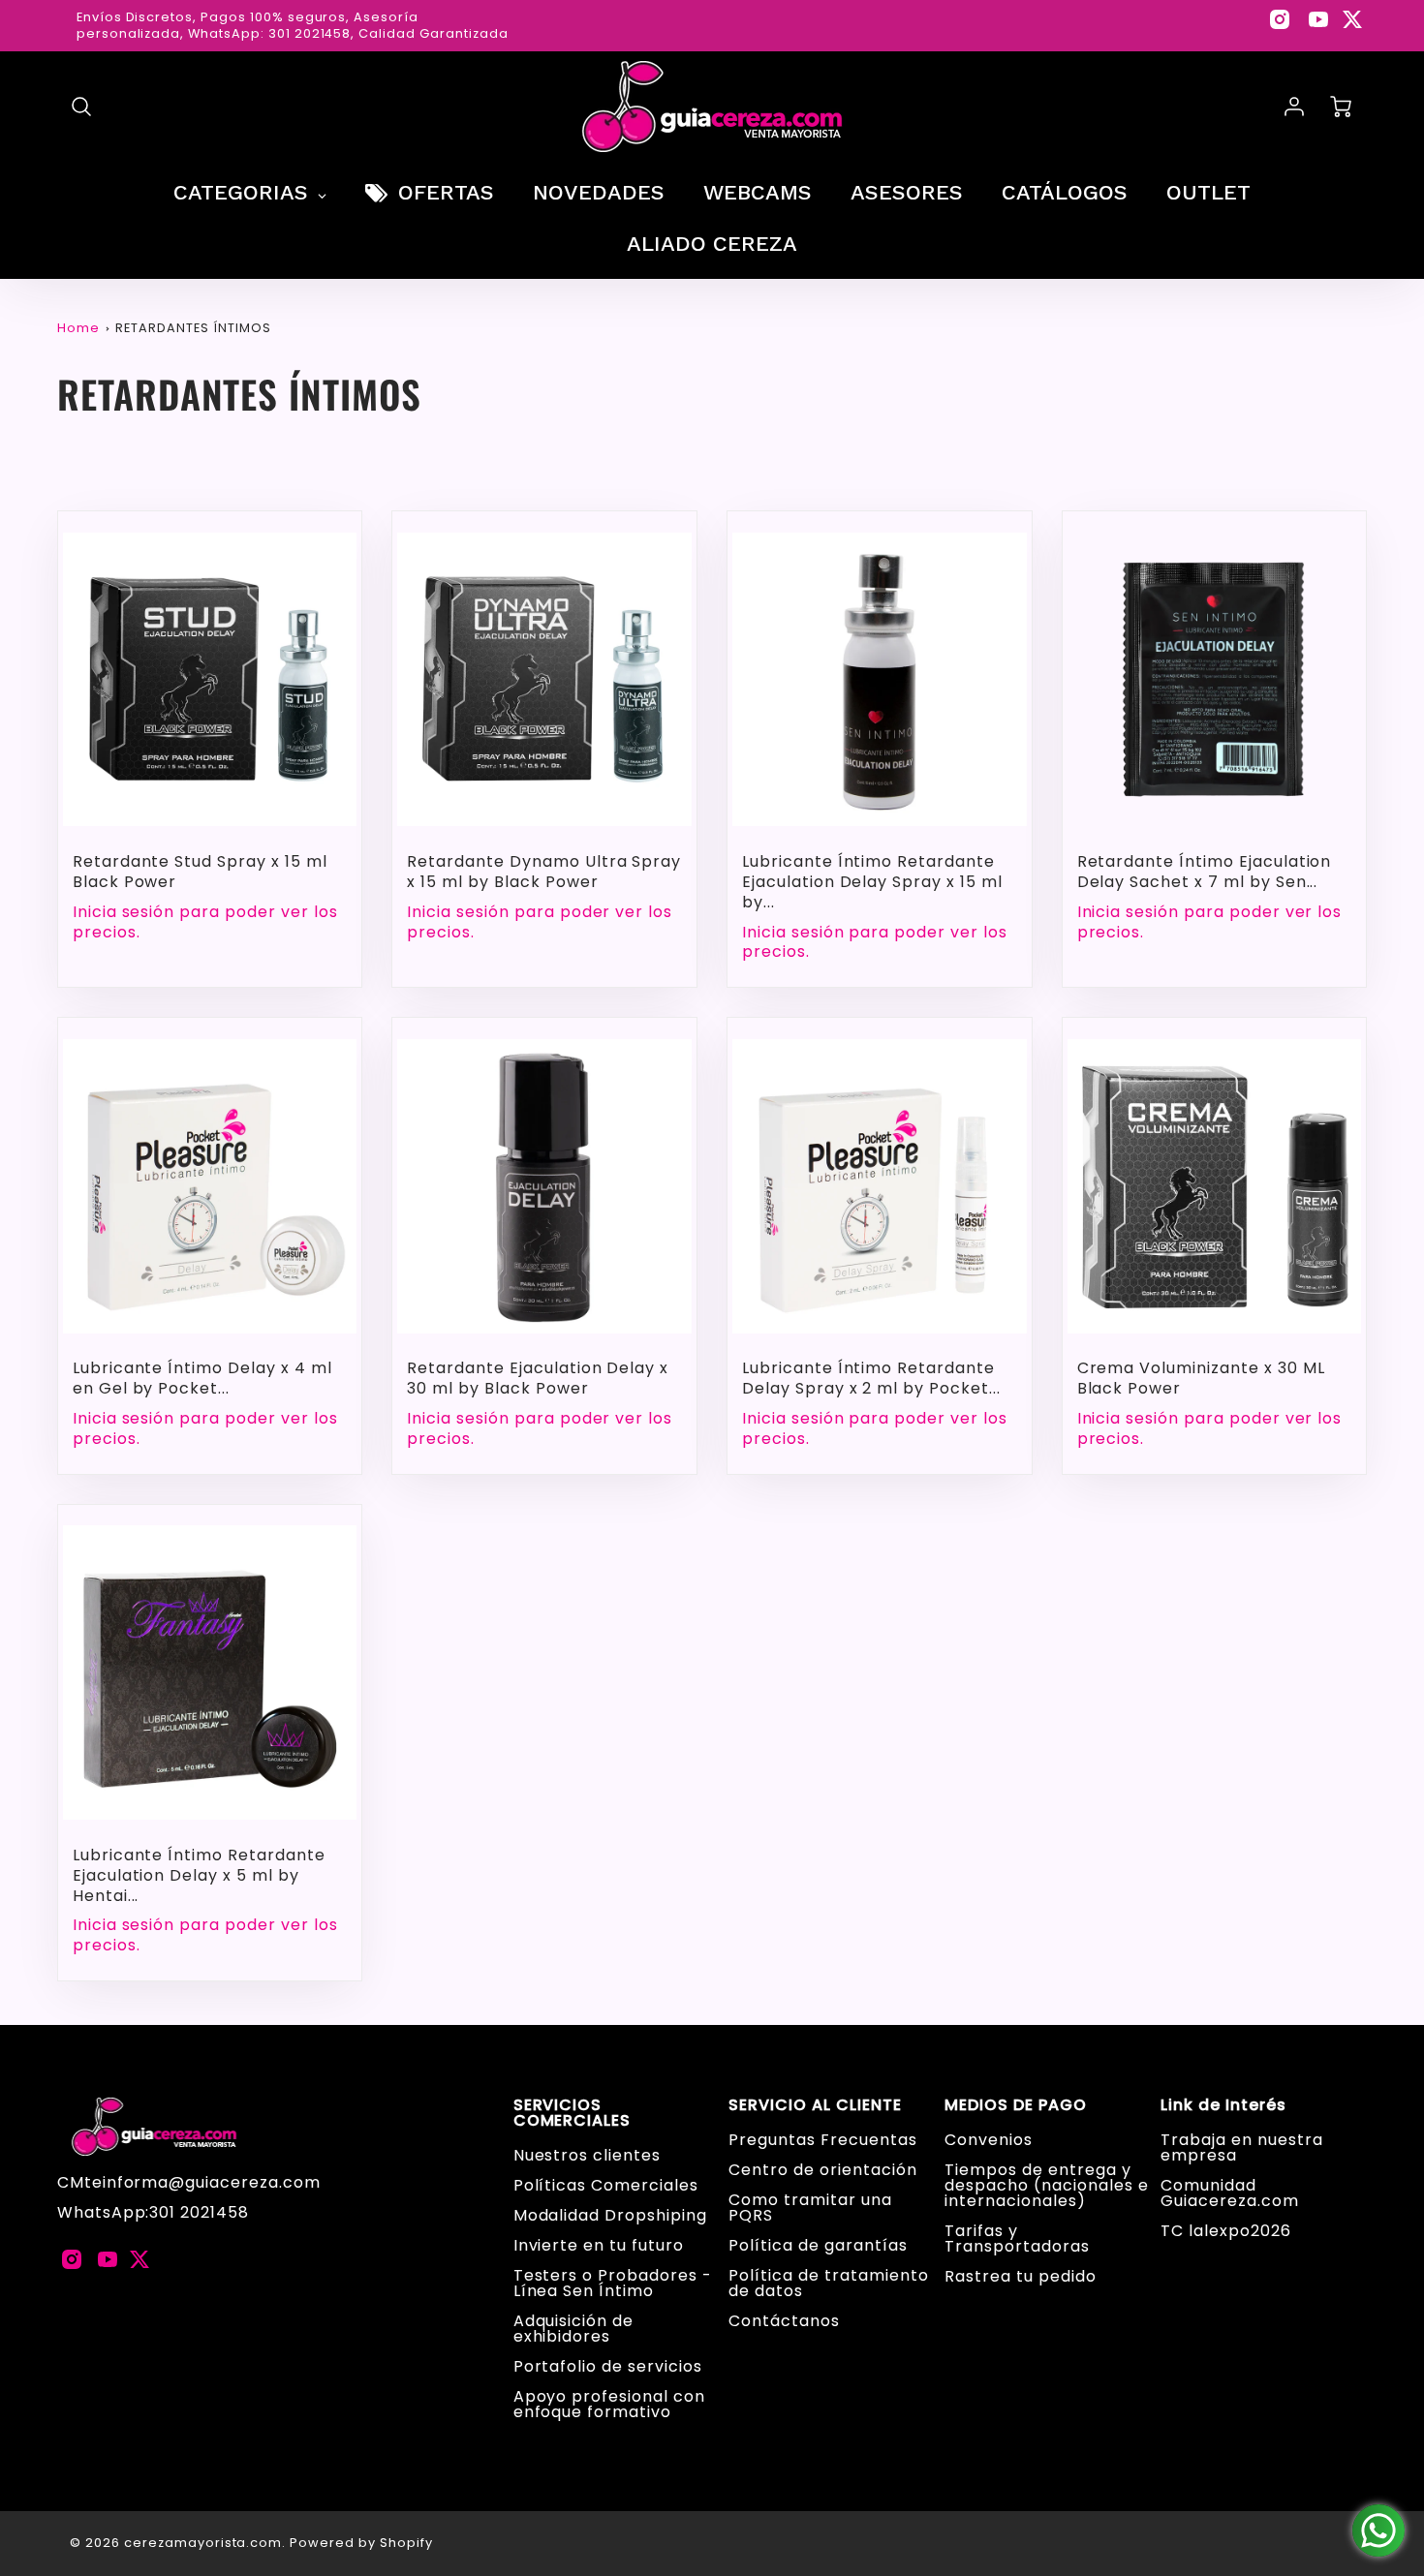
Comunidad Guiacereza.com (1229, 2193)
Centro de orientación (822, 2170)
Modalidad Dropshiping (610, 2215)
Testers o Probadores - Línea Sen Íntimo (613, 2283)
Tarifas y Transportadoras (1017, 2239)
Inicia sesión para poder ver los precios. (205, 923)
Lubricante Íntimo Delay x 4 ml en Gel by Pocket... (202, 1378)
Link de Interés (1223, 2105)
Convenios (989, 2140)
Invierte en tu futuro (599, 2245)
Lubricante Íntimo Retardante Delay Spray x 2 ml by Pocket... (871, 1378)
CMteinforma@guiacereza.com (189, 2182)
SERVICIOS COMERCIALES (573, 2113)
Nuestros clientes (587, 2155)
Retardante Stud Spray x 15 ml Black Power (200, 872)
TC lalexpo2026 (1225, 2231)
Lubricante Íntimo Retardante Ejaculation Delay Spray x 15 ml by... (872, 882)
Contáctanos (784, 2321)
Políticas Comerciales (606, 2185)
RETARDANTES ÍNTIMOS (193, 328)
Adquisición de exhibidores (573, 2329)
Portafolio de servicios (608, 2366)
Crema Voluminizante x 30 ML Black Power (1201, 1378)
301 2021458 (199, 2212)
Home (78, 328)
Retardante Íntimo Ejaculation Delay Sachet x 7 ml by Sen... (1205, 872)
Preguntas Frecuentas (822, 2140)
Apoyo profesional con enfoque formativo (609, 2404)
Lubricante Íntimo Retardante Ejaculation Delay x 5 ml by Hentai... (199, 1875)
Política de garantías (818, 2245)
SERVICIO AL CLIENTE (815, 2105)
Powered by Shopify (361, 2543)
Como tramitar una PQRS (810, 2208)
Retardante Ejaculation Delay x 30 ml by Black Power (538, 1378)
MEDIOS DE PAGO (1015, 2105)
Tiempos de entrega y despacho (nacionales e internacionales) (1046, 2185)
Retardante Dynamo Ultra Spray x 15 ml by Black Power (544, 872)
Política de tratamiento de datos (828, 2283)
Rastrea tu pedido (1020, 2276)
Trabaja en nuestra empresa (1241, 2147)
